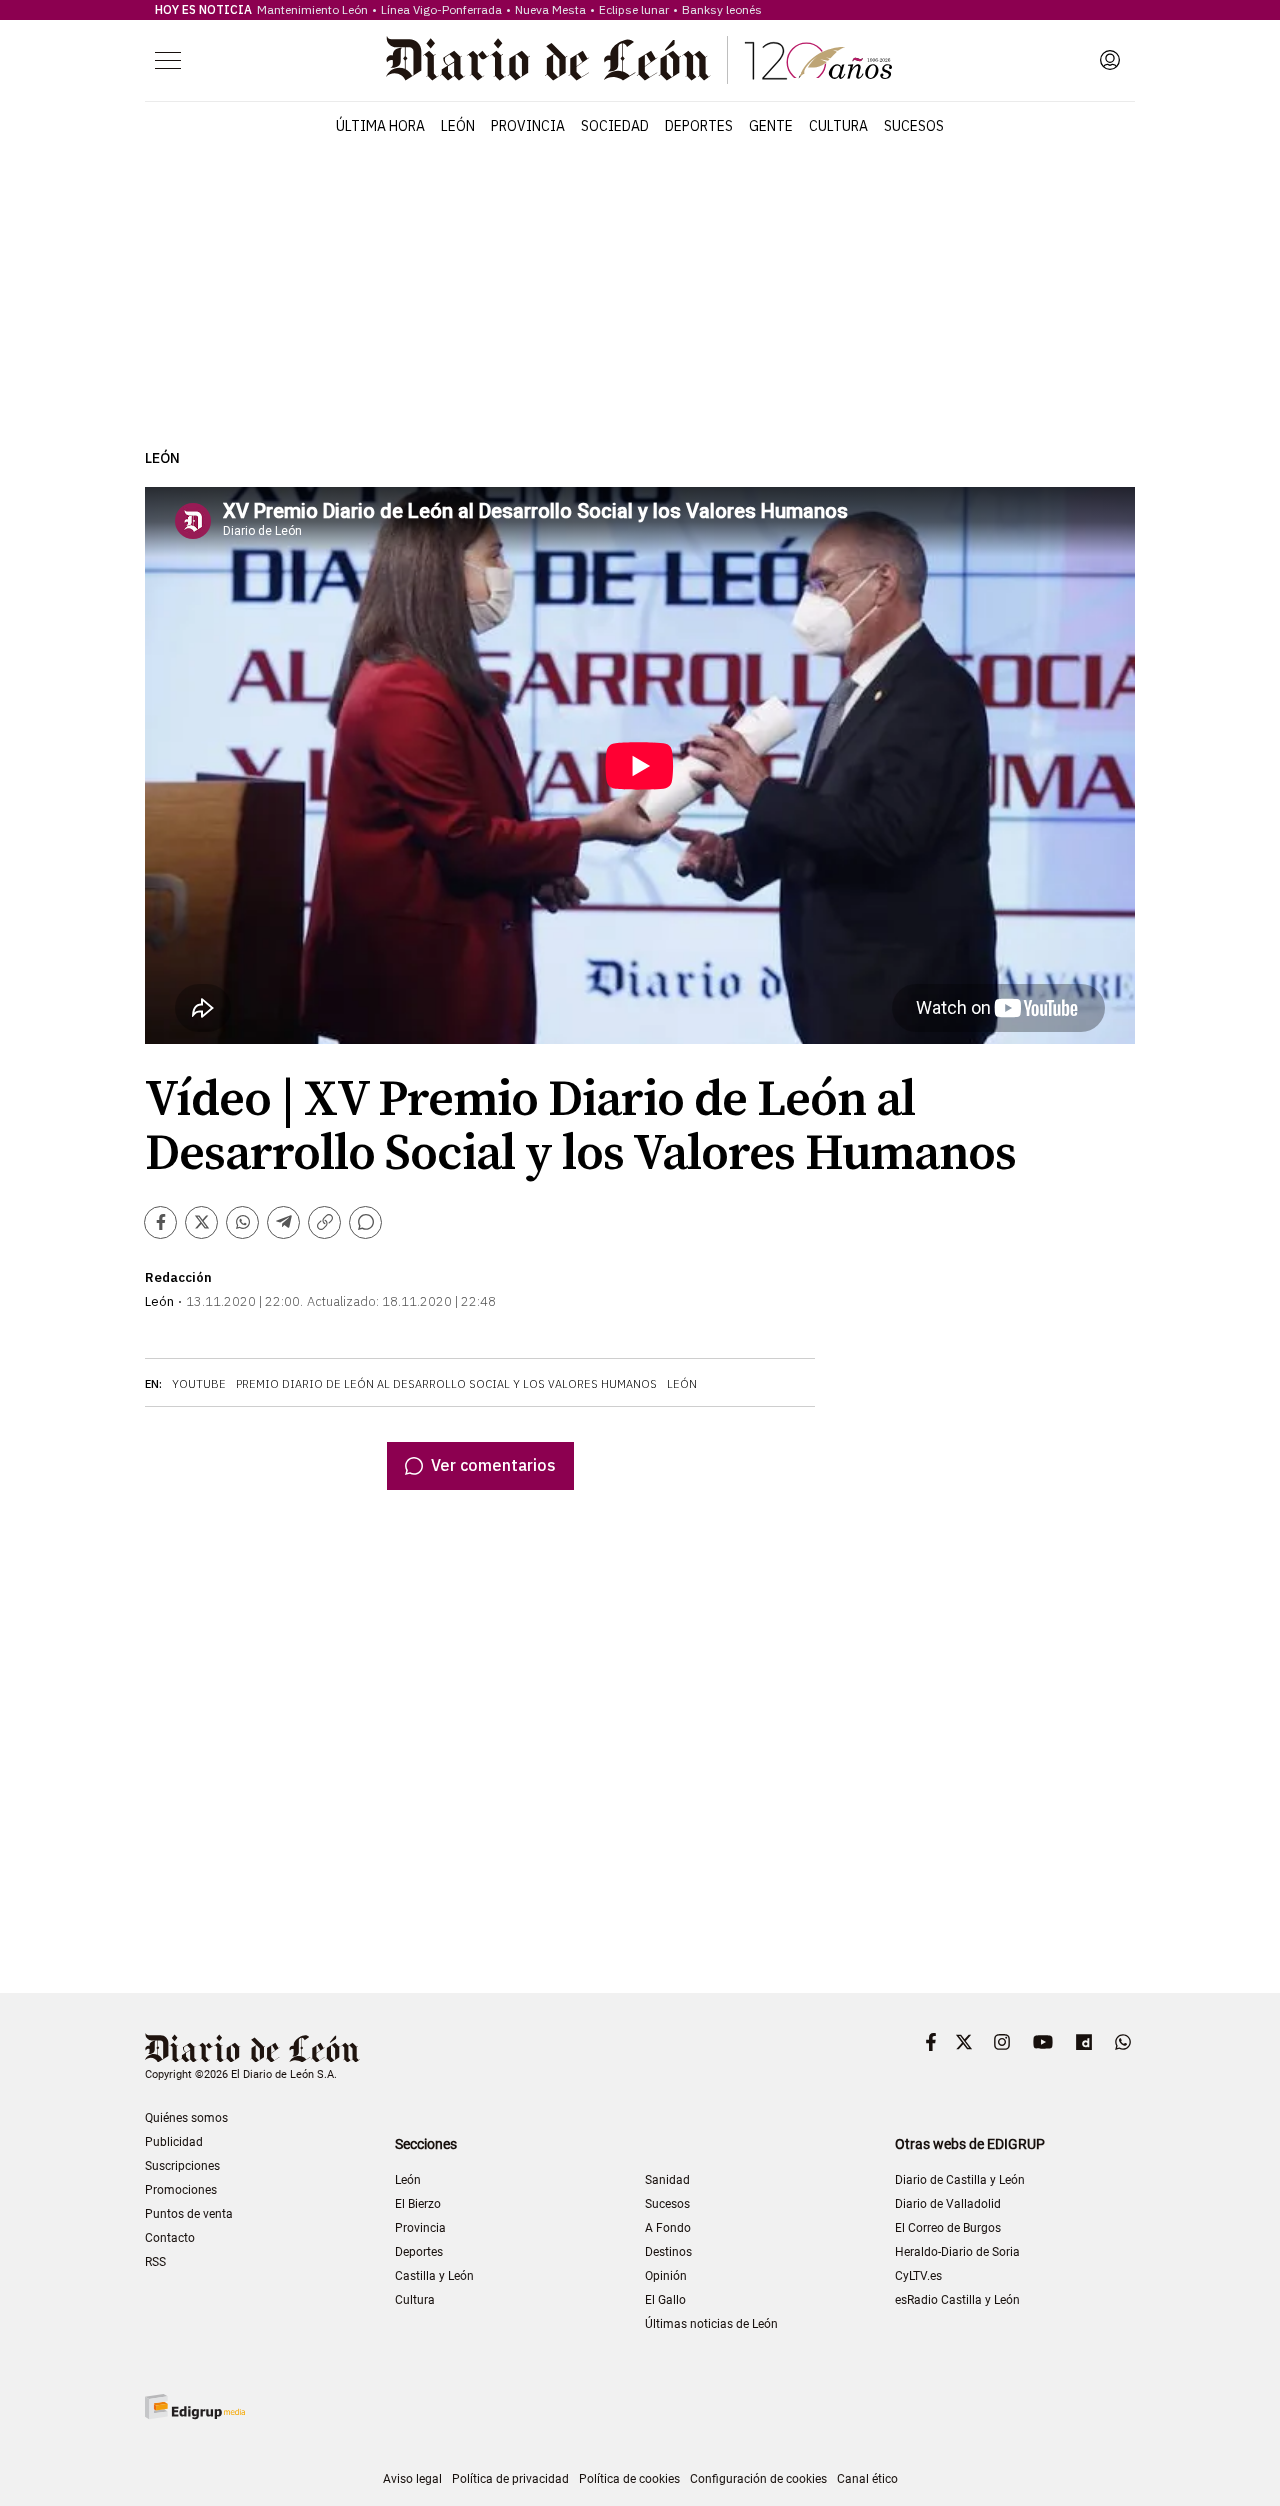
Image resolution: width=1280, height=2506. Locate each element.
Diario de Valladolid (948, 2204)
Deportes (699, 126)
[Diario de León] (639, 60)
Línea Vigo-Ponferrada (441, 9)
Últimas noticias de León (711, 2324)
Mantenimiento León (312, 9)
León (458, 126)
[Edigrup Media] (195, 2406)
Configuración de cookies (758, 2479)
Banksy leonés (722, 9)
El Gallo (665, 2300)
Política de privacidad (510, 2479)
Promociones (181, 2190)
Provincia (528, 126)
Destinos (668, 2252)
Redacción (178, 1277)
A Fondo (668, 2228)
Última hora (380, 126)
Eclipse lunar (634, 9)
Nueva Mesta (550, 9)
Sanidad (667, 2180)
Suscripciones (182, 2166)
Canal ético (867, 2479)
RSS (155, 2262)
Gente (771, 126)
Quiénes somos (186, 2118)
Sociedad (615, 126)
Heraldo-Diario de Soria (957, 2252)
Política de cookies (629, 2479)
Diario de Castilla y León (960, 2180)
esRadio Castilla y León (957, 2300)
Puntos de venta (189, 2214)
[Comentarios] (365, 1222)
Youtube (199, 1384)
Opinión (666, 2276)
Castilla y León (434, 2276)
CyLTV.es (918, 2276)
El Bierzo (418, 2204)
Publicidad (174, 2142)
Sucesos (914, 126)
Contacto (170, 2238)
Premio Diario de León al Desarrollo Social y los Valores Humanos (446, 1384)
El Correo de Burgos (948, 2228)
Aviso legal (412, 2479)
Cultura (838, 126)
